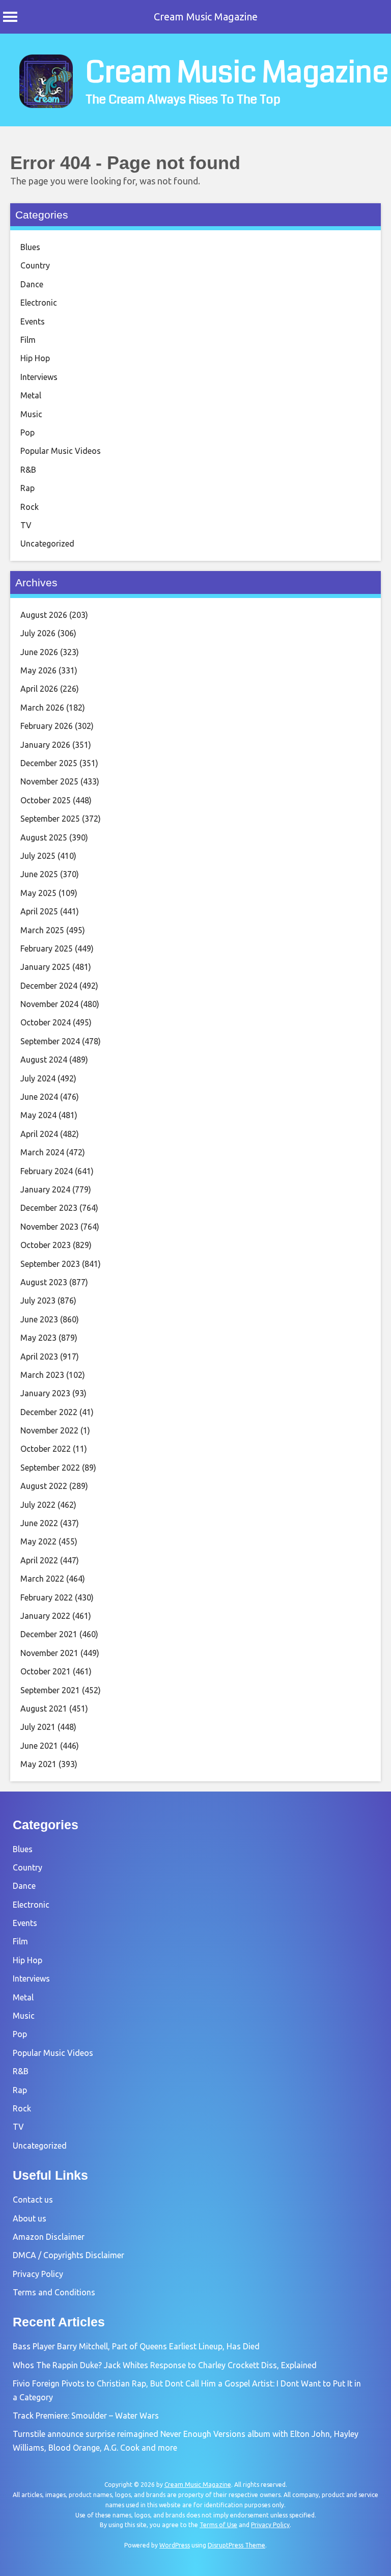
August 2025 (44, 837)
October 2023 (46, 1245)
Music (31, 414)
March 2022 (42, 1579)
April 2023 (39, 1357)
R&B (28, 470)
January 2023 (45, 1393)
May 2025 (38, 893)
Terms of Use (218, 2525)
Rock (30, 507)
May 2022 (38, 1541)
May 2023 (38, 1338)
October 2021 (46, 1671)
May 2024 (38, 1115)
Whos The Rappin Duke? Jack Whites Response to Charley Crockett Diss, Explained (165, 2365)
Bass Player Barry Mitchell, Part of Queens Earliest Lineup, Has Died (136, 2346)
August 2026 (44, 615)
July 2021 (38, 1727)
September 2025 (50, 819)
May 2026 (38, 670)
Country (35, 265)
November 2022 (49, 1430)
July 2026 (38, 633)
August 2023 (44, 1282)
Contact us (33, 2200)
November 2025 (49, 781)
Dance (32, 284)
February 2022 (47, 1597)
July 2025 (38, 856)
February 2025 (47, 948)
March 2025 (42, 930)
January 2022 (45, 1616)
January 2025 (45, 967)
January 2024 (45, 1189)
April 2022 (39, 1560)
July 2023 (38, 1300)
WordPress (175, 2545)
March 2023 (42, 1375)
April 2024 (39, 1134)
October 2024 (46, 1022)
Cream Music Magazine (206, 17)
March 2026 (42, 708)
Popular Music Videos (61, 451)
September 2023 (50, 1264)
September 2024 (50, 1041)
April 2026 (39, 689)
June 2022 (39, 1523)
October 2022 (46, 1449)
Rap (27, 488)
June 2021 (39, 1746)
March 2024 (42, 1152)
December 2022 (49, 1412)
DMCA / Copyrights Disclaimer (68, 2255)
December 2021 (49, 1634)
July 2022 (38, 1505)
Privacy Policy (38, 2274)
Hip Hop (35, 358)
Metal (31, 395)
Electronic (39, 303)
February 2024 (47, 1171)
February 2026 (47, 726)
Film (28, 340)
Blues (30, 247)
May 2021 (38, 1764)
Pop (27, 432)
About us (30, 2218)
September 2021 (50, 1690)
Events (33, 321)
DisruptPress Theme (236, 2545)
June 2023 (39, 1319)
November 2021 (49, 1653)
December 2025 (49, 763)
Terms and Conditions (54, 2292)
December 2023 (49, 1208)
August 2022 (44, 1486)
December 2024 (49, 986)
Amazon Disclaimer (49, 2237)
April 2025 (39, 911)
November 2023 (49, 1227)
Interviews (39, 377)
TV (26, 525)
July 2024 (38, 1078)
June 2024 (39, 1097)
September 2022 (50, 1468)
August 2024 (44, 1060)
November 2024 (49, 1004)
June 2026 (39, 652)
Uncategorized (47, 544)
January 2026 (45, 745)
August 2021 (44, 1709)
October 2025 (46, 800)
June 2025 (39, 874)
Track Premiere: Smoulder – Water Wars (86, 2416)
